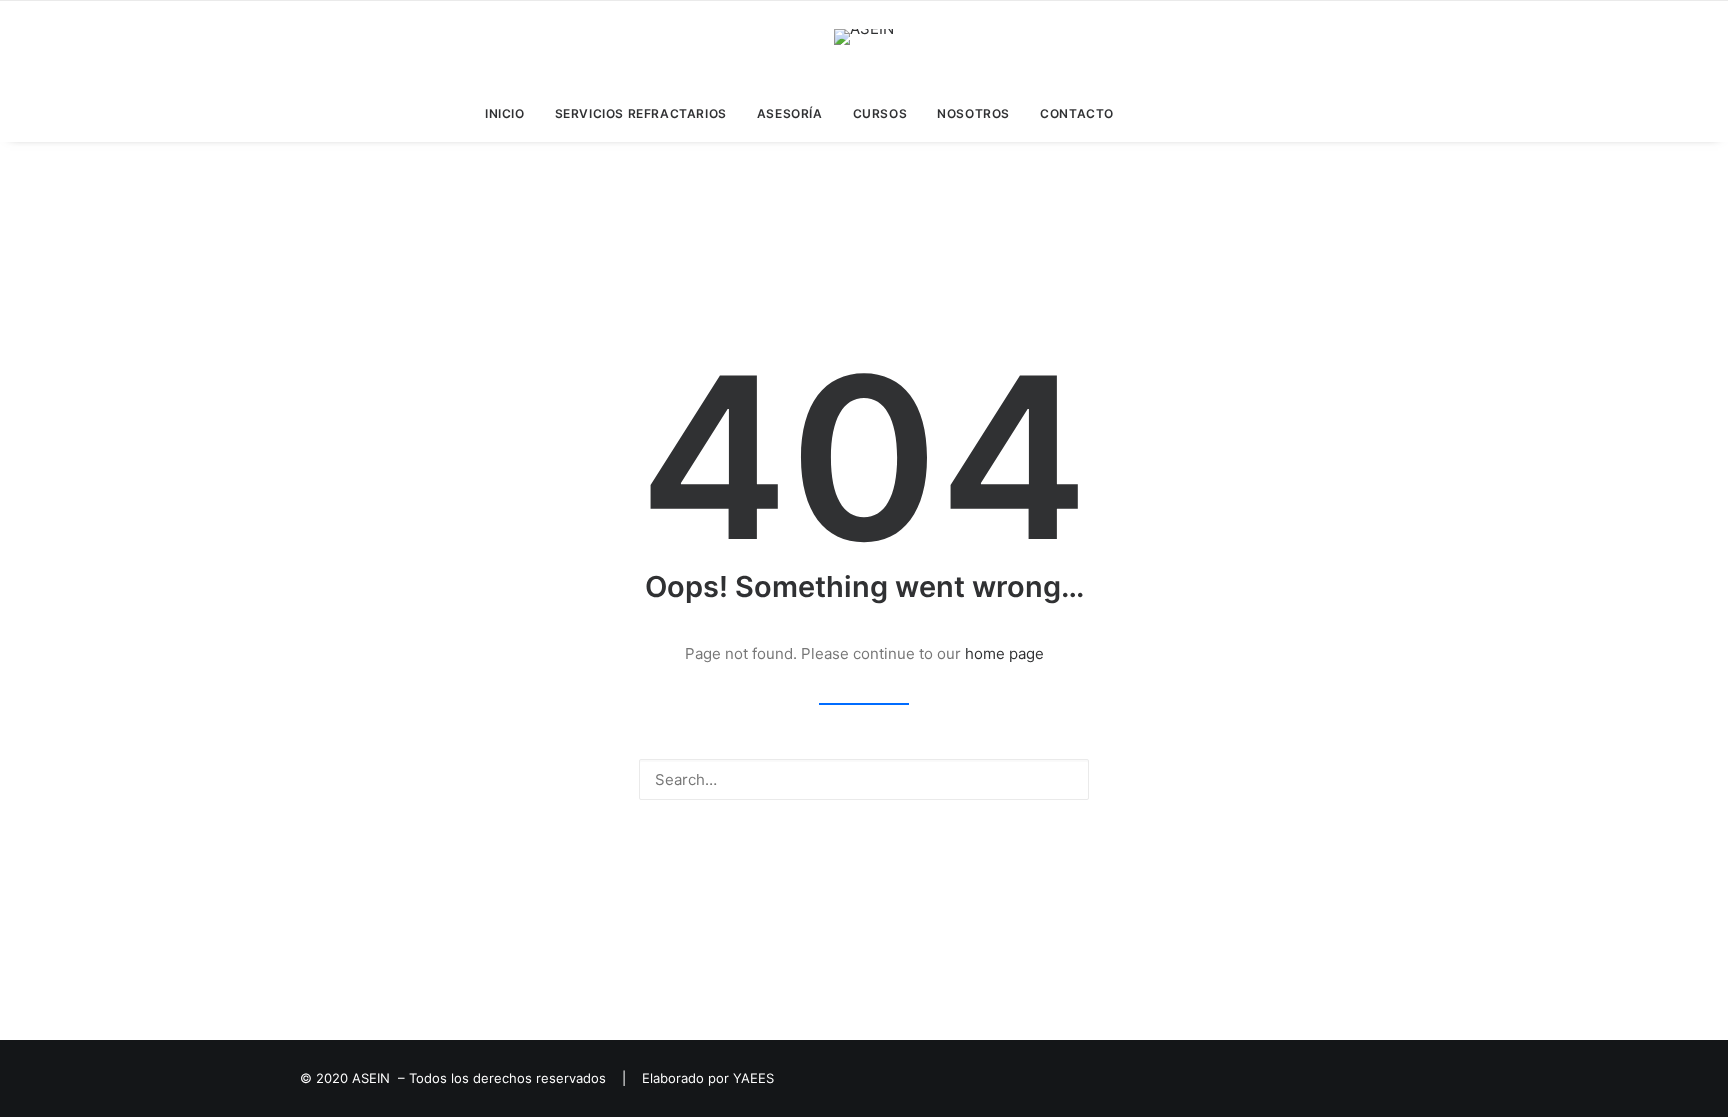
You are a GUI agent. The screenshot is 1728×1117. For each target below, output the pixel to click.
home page (1004, 653)
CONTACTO (1077, 113)
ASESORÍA (790, 113)
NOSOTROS (973, 113)
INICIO (505, 113)
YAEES (753, 1078)
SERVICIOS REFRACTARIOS (641, 113)
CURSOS (880, 113)
